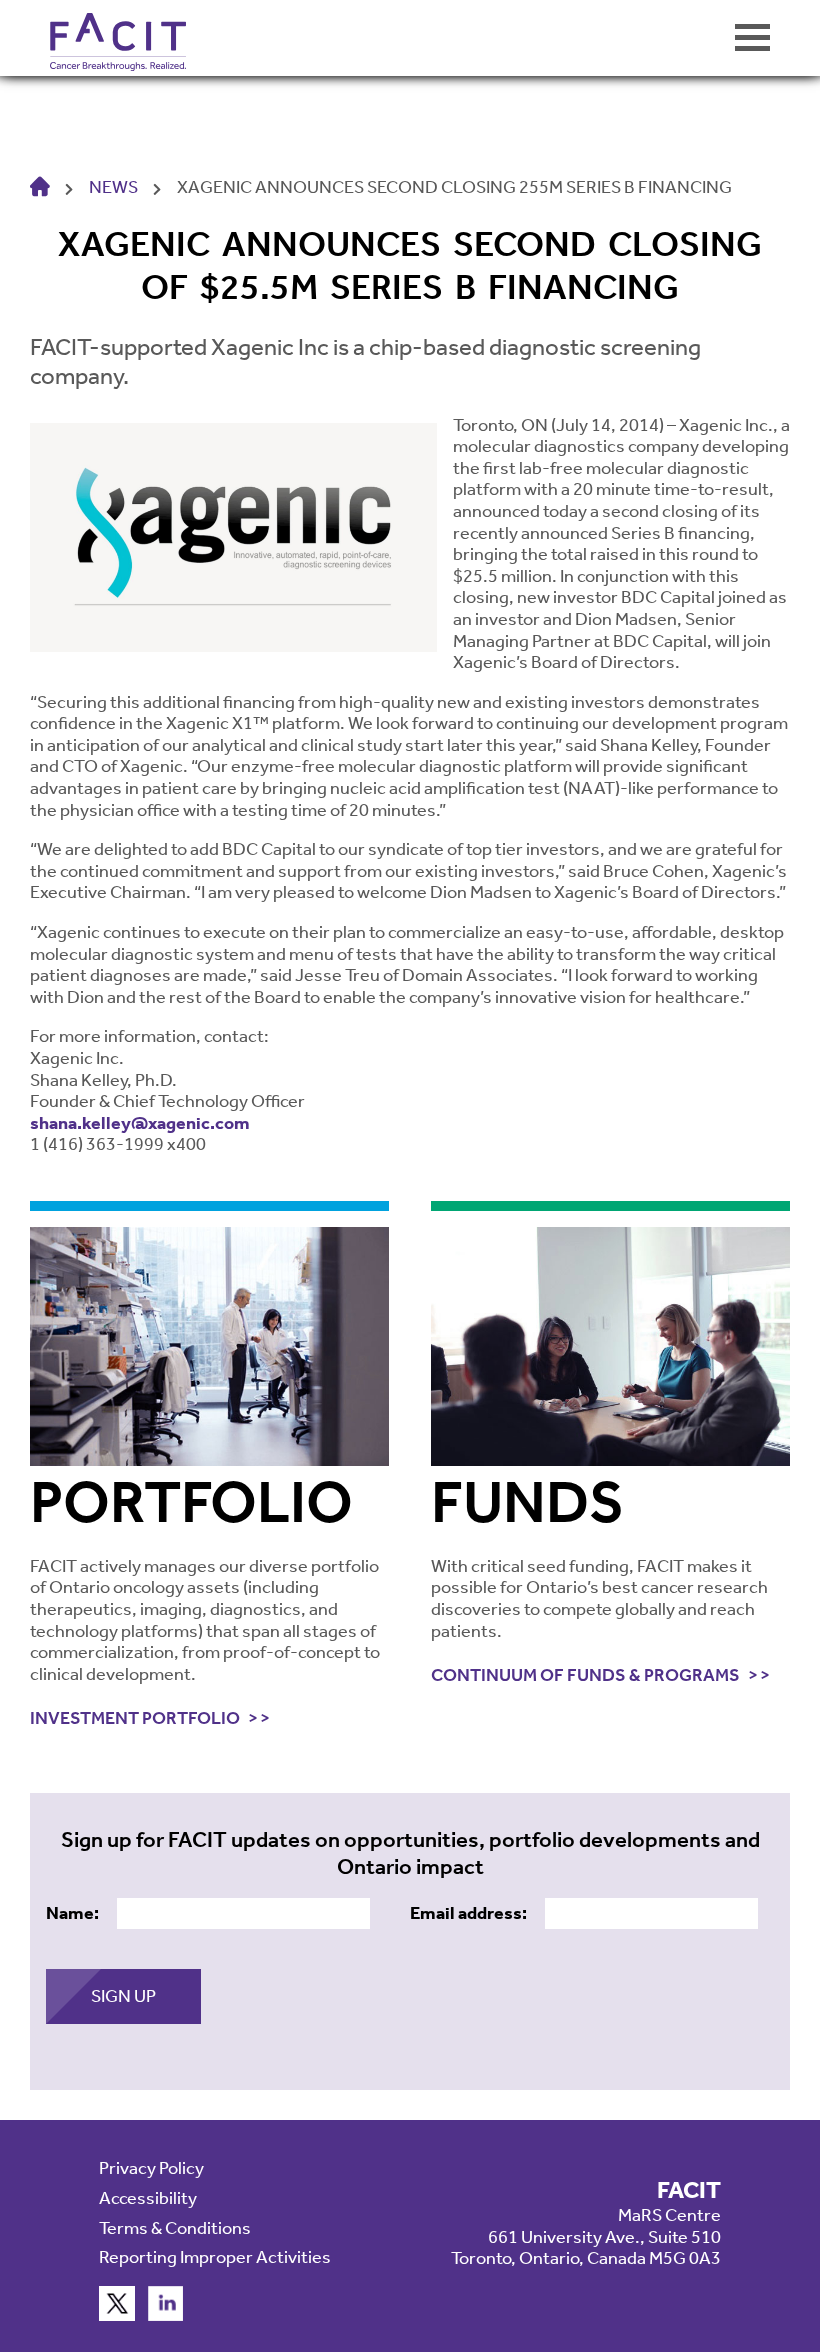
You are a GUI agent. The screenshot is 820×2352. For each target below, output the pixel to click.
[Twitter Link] (117, 2315)
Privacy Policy (151, 2168)
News (113, 187)
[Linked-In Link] (166, 2315)
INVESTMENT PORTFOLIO (135, 1718)
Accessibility (148, 2198)
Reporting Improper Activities (215, 2257)
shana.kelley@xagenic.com (140, 1123)
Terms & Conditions (175, 2228)
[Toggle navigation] (752, 37)
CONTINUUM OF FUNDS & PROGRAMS (585, 1675)
